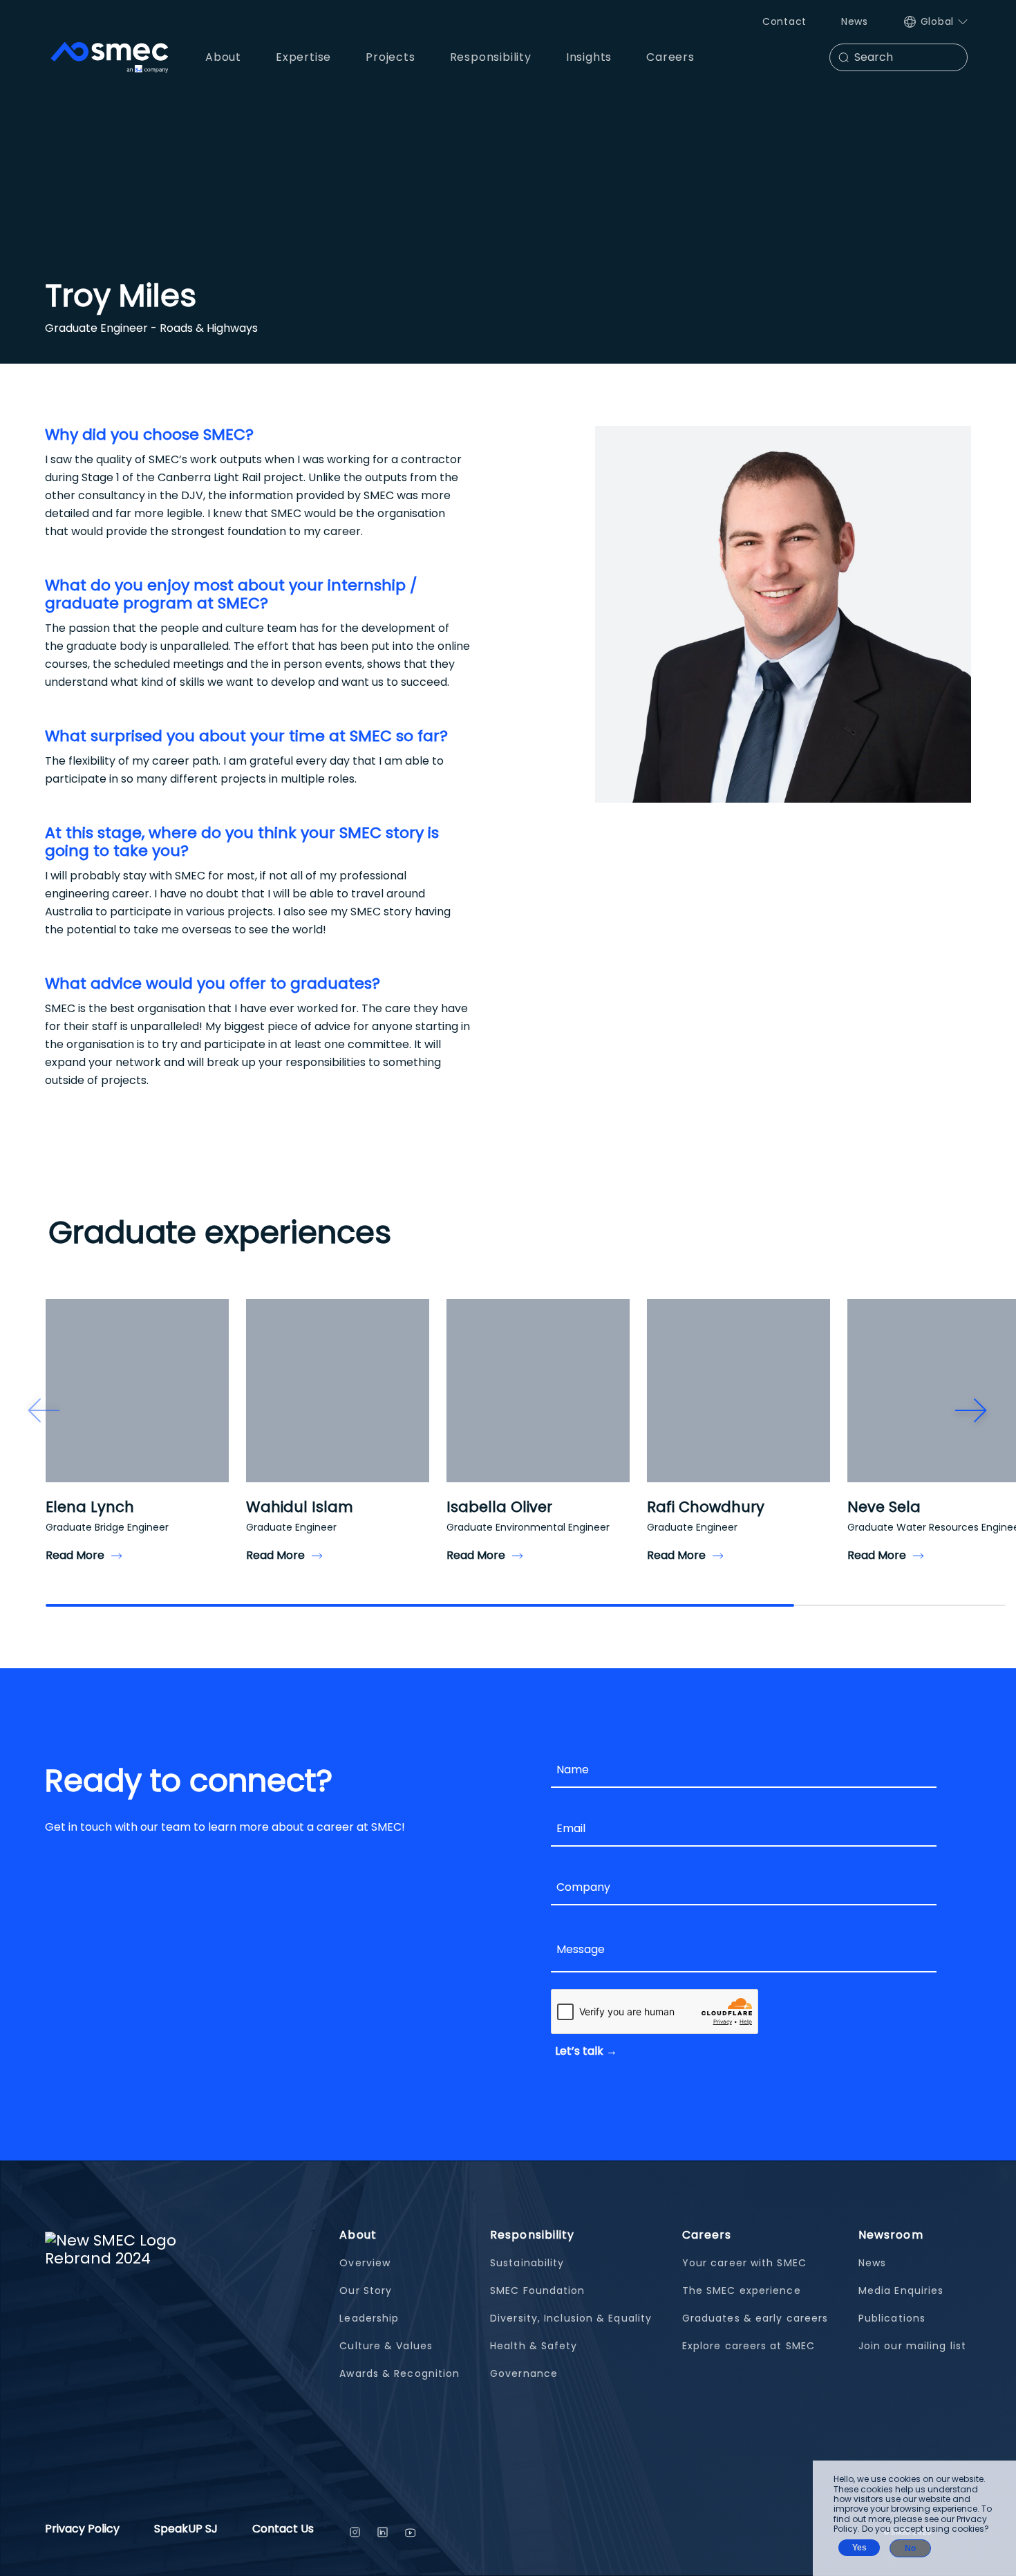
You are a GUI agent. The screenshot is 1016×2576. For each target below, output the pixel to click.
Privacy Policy (82, 2530)
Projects (390, 57)
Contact (784, 21)
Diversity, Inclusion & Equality (571, 2318)
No (910, 2548)
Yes (859, 2548)
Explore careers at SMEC (749, 2346)
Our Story (366, 2290)
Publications (892, 2318)
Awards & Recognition (399, 2373)
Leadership (369, 2318)
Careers (707, 2235)
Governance (524, 2373)
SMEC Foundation (538, 2290)
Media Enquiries (901, 2290)
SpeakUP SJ (186, 2530)
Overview (365, 2263)
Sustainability (527, 2263)
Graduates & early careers (755, 2318)
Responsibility (532, 2235)
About (358, 2235)
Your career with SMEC (744, 2263)
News (855, 21)
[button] (44, 1410)
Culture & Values (386, 2346)
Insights (589, 57)
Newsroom (891, 2235)
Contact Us (283, 2530)
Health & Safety (534, 2346)
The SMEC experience (742, 2290)
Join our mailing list (912, 2346)
